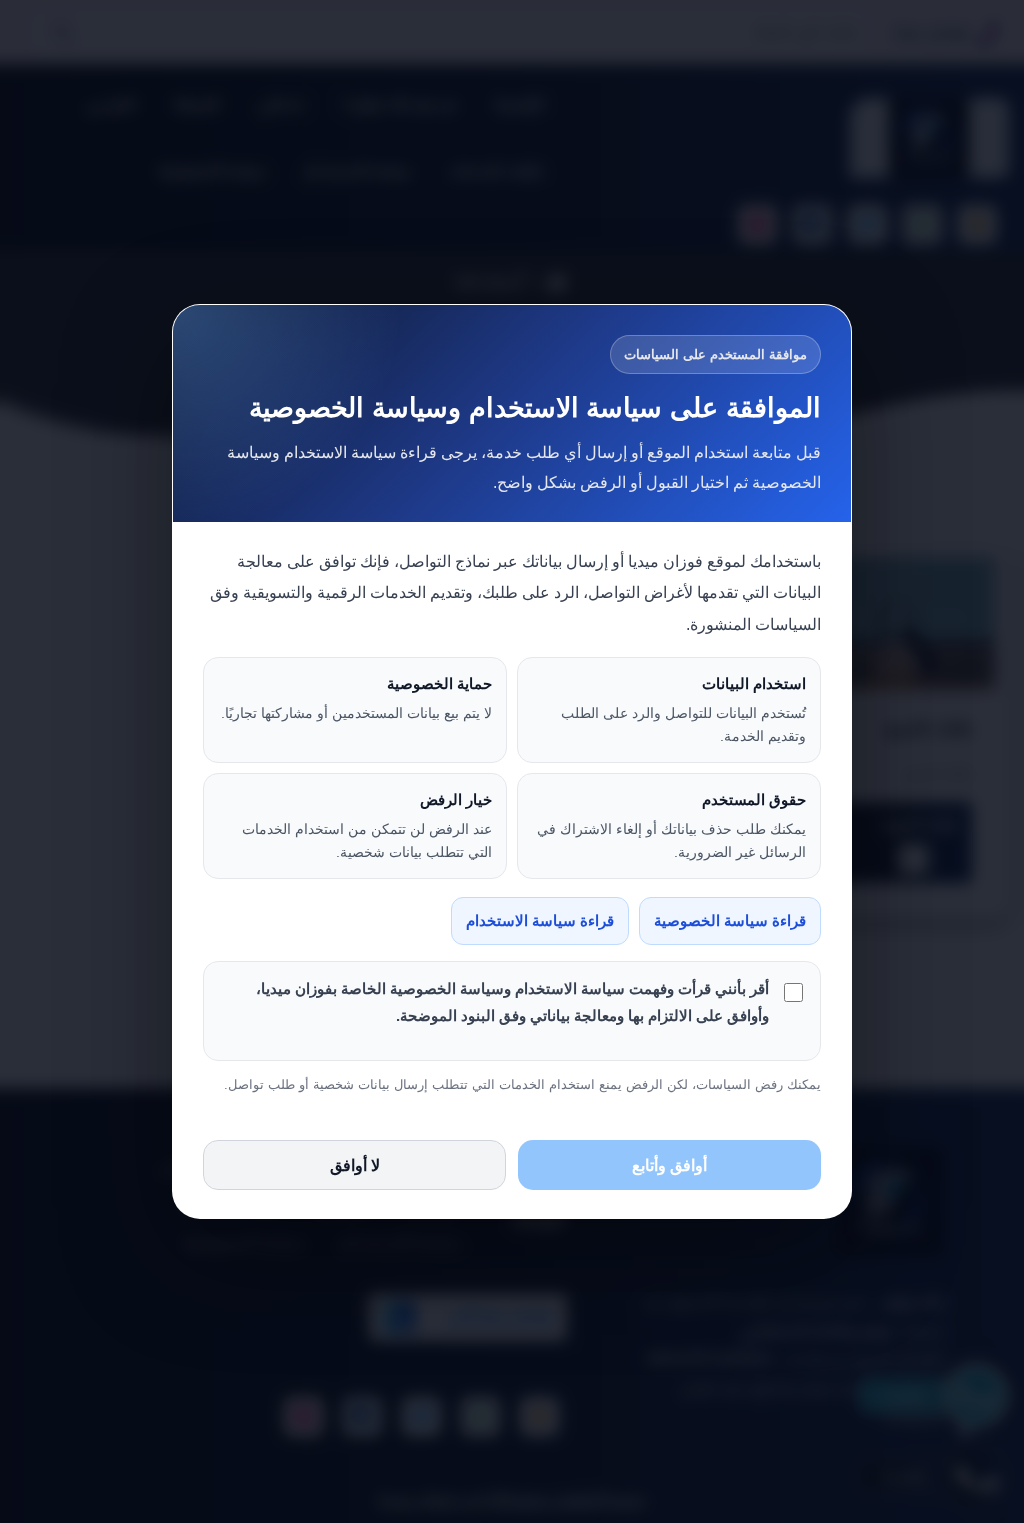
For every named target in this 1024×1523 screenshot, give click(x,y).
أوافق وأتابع (669, 1165)
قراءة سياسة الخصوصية (730, 921)
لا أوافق (355, 1165)
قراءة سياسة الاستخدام (540, 921)
